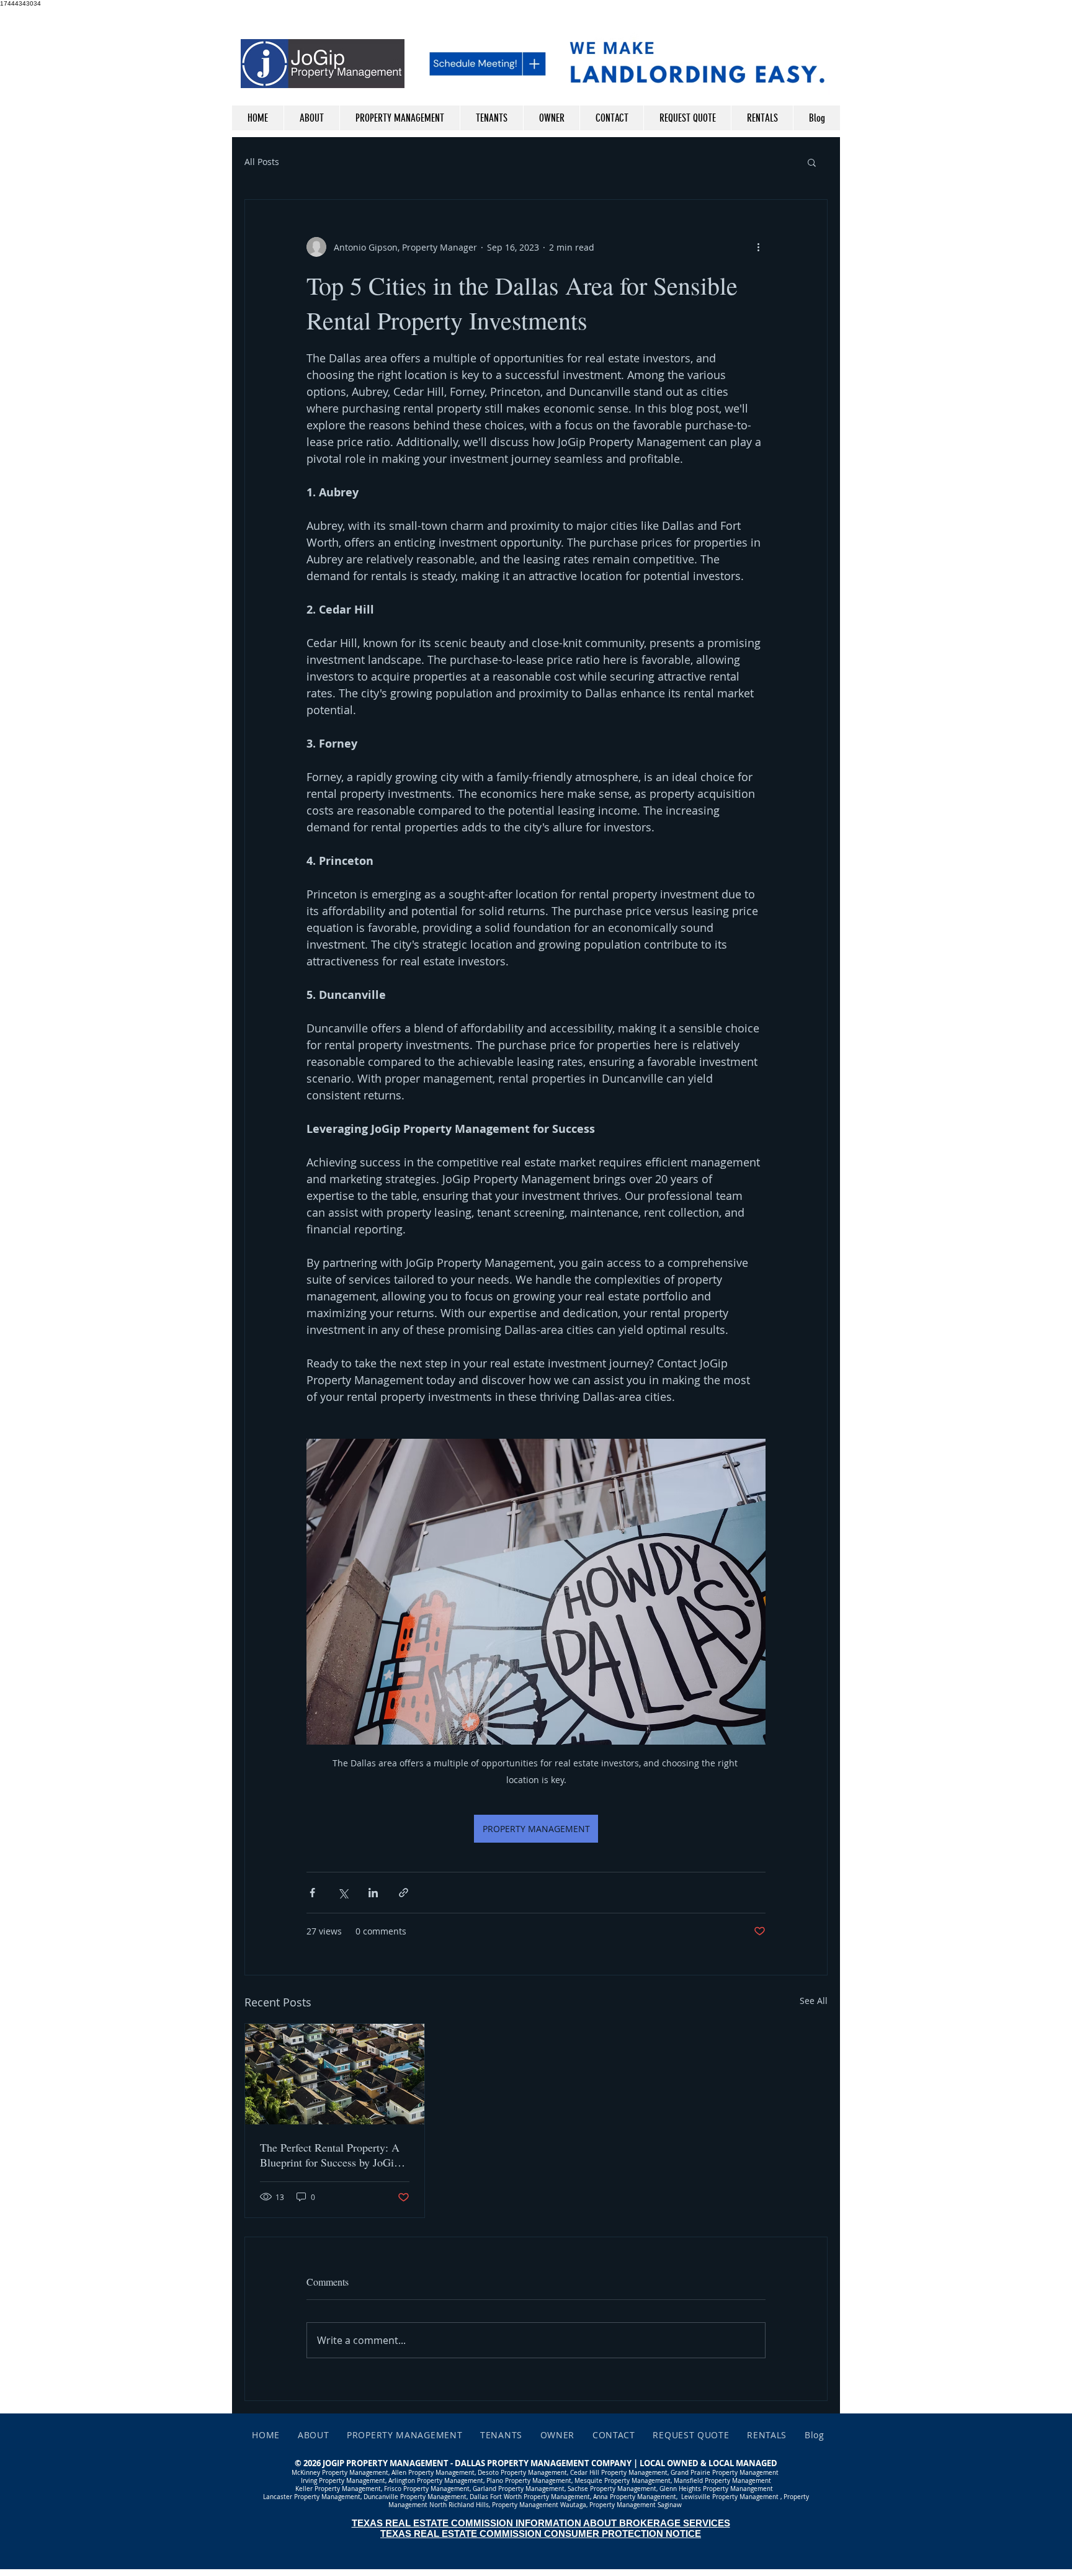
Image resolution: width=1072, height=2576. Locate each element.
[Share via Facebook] (312, 1893)
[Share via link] (404, 1893)
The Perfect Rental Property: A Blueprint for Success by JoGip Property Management (330, 2155)
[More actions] (758, 247)
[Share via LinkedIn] (373, 1893)
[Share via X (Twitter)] (343, 1893)
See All (814, 2001)
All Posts (262, 162)
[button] (812, 162)
